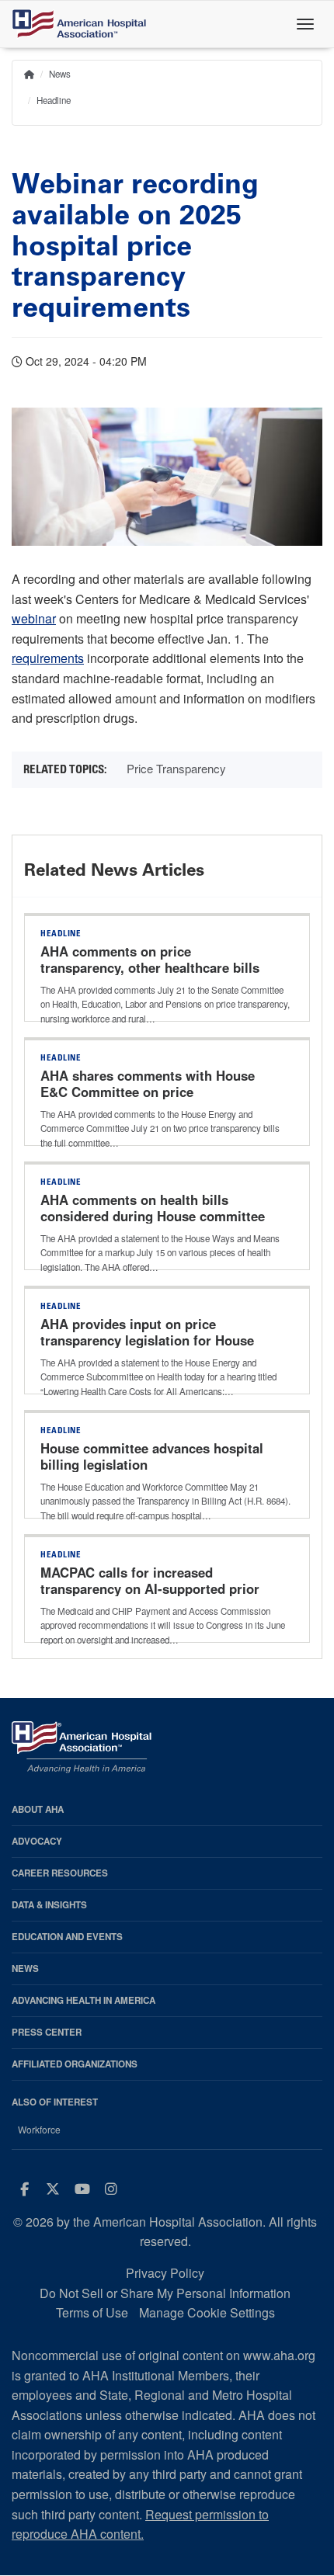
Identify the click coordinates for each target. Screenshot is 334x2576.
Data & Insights (49, 1905)
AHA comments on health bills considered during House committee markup (153, 1217)
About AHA (38, 1809)
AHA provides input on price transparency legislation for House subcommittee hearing (147, 1341)
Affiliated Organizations (75, 2064)
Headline (54, 100)
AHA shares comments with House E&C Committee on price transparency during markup (148, 1092)
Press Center (47, 2032)
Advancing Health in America (83, 2000)
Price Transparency (176, 768)
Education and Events (67, 1937)
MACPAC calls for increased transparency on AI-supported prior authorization (150, 1589)
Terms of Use (92, 2312)
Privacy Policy (165, 2273)
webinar (34, 618)
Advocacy (37, 1841)
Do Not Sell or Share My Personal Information (165, 2293)
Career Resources (60, 1873)
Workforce (39, 2130)
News (60, 74)
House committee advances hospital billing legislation (152, 1456)
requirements (48, 658)
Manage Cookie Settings (207, 2312)
